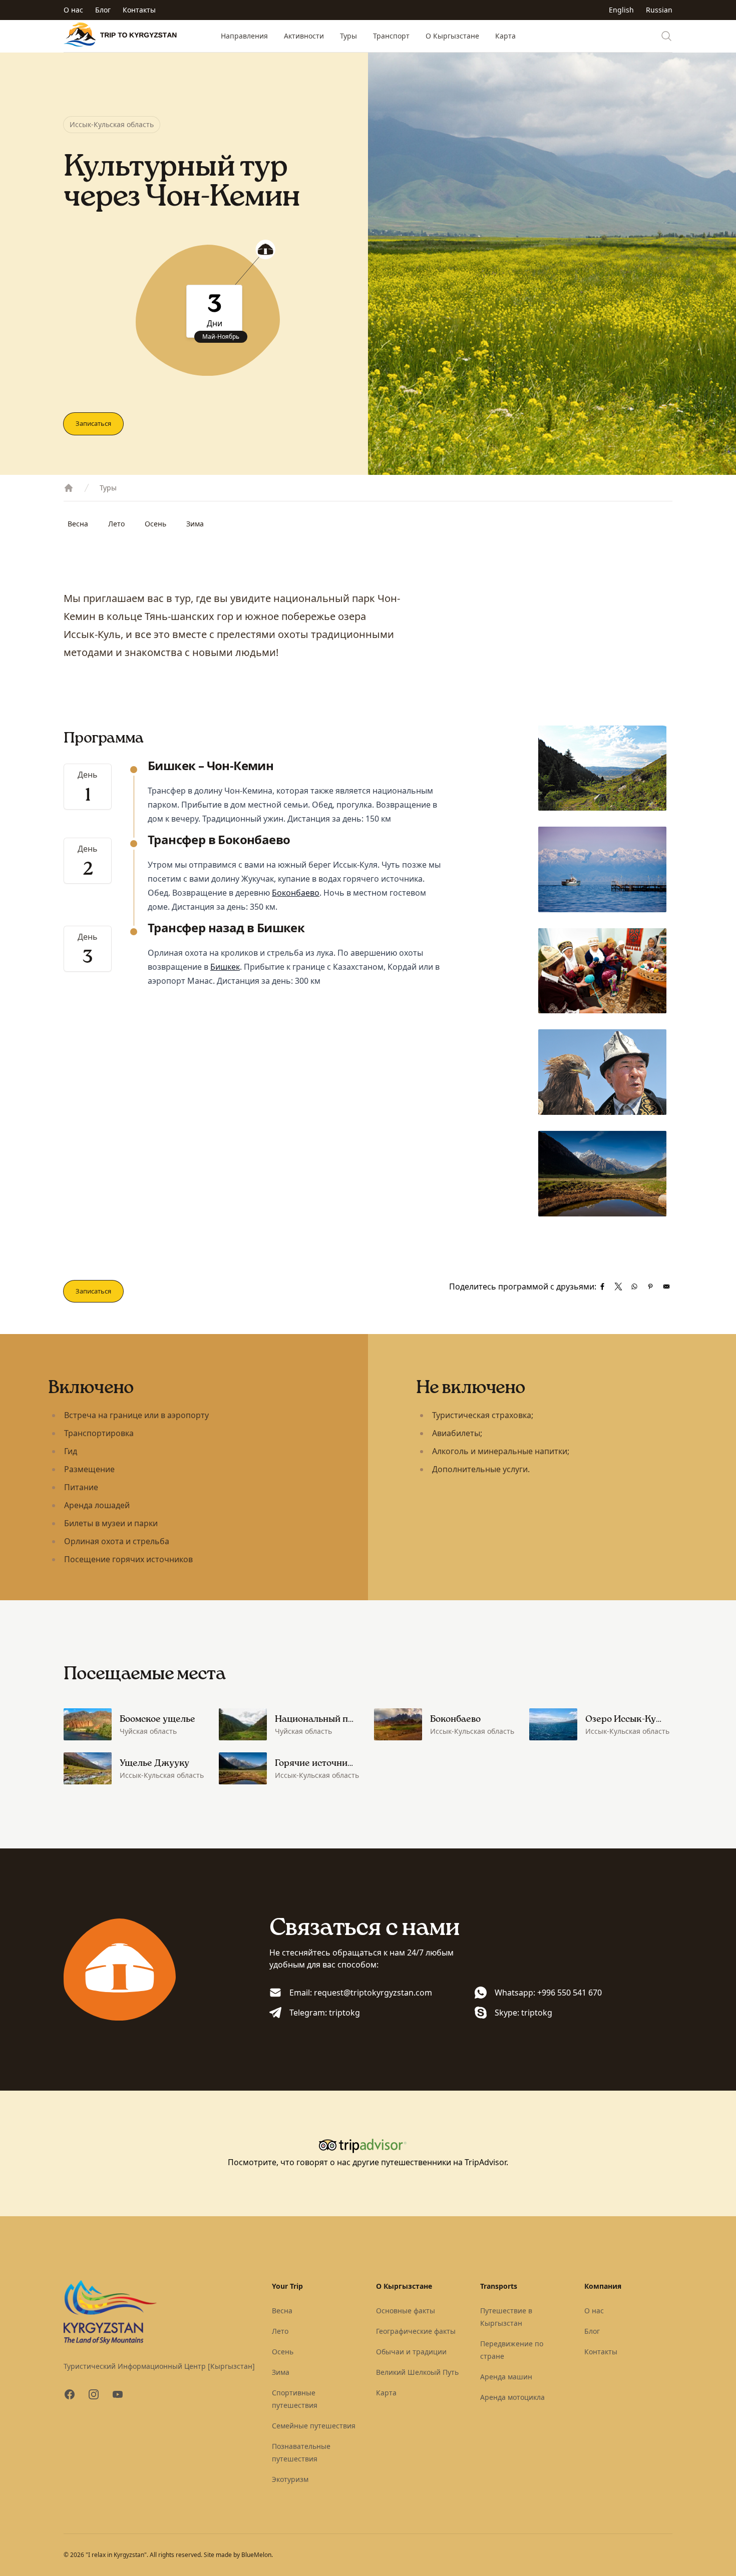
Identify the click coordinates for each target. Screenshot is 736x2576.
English (621, 10)
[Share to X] (618, 1286)
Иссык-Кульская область (112, 124)
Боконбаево (296, 893)
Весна (78, 524)
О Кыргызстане (452, 36)
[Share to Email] (666, 1286)
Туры (348, 36)
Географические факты (416, 2331)
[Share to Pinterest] (650, 1286)
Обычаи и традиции (411, 2352)
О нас (73, 10)
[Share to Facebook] (602, 1286)
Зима (195, 524)
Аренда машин (506, 2377)
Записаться (93, 423)
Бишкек (225, 967)
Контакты (139, 10)
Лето (116, 524)
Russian (659, 10)
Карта (505, 36)
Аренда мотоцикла (512, 2397)
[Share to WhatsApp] (634, 1286)
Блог (103, 10)
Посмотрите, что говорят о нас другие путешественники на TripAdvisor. (368, 2162)
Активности (304, 36)
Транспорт (391, 36)
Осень (155, 524)
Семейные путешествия (314, 2426)
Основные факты (406, 2311)
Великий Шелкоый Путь (417, 2372)
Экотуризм (290, 2479)
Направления (244, 36)
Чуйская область (148, 1731)
